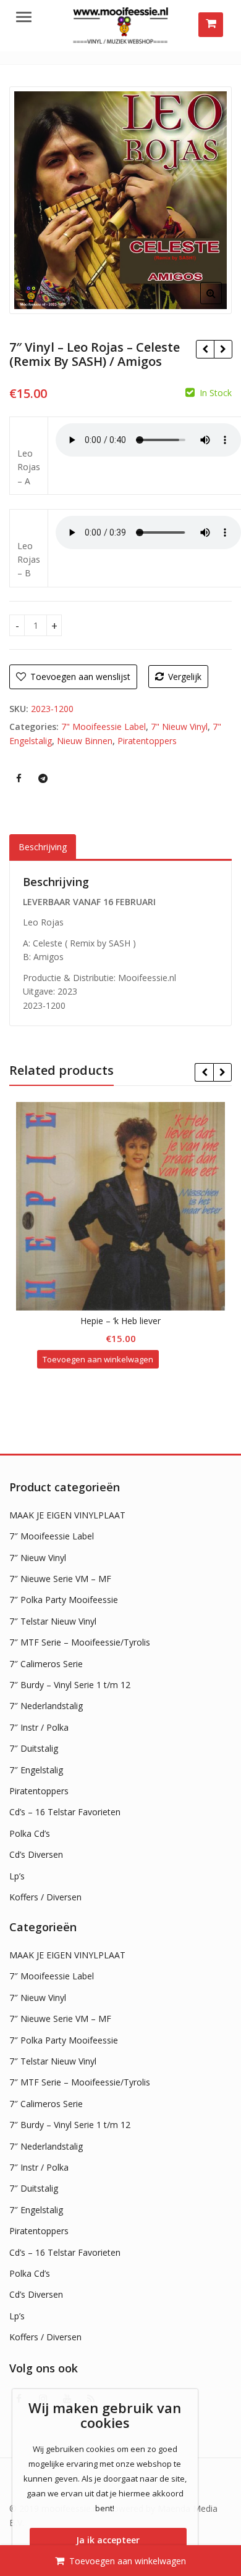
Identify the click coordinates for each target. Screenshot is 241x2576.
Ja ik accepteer (108, 2540)
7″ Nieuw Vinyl (38, 1558)
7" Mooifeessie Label (104, 727)
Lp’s (17, 1876)
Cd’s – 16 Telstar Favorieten (65, 1812)
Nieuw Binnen (85, 741)
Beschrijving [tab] (43, 847)
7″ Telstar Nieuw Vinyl (53, 1621)
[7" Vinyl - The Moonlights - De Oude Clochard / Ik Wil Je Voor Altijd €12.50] (205, 349)
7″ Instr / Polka (39, 1727)
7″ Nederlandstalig (46, 1706)
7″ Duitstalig (34, 1748)
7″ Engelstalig (36, 1770)
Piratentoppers (147, 741)
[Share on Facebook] (19, 778)
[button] (221, 303)
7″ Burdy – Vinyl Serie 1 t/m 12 (70, 1685)
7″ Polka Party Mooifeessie (64, 1600)
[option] (120, 200)
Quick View (126, 1321)
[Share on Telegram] (43, 778)
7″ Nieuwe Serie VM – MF (60, 1579)
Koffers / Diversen (45, 1897)
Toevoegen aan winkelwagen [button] (98, 1359)
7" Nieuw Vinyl (179, 727)
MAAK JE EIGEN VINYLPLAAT (67, 1515)
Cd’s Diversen (36, 1854)
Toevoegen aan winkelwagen (128, 2561)
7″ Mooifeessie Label (52, 1536)
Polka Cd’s (30, 1833)
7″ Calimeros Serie (46, 1664)
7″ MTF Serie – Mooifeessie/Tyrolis (80, 1642)
